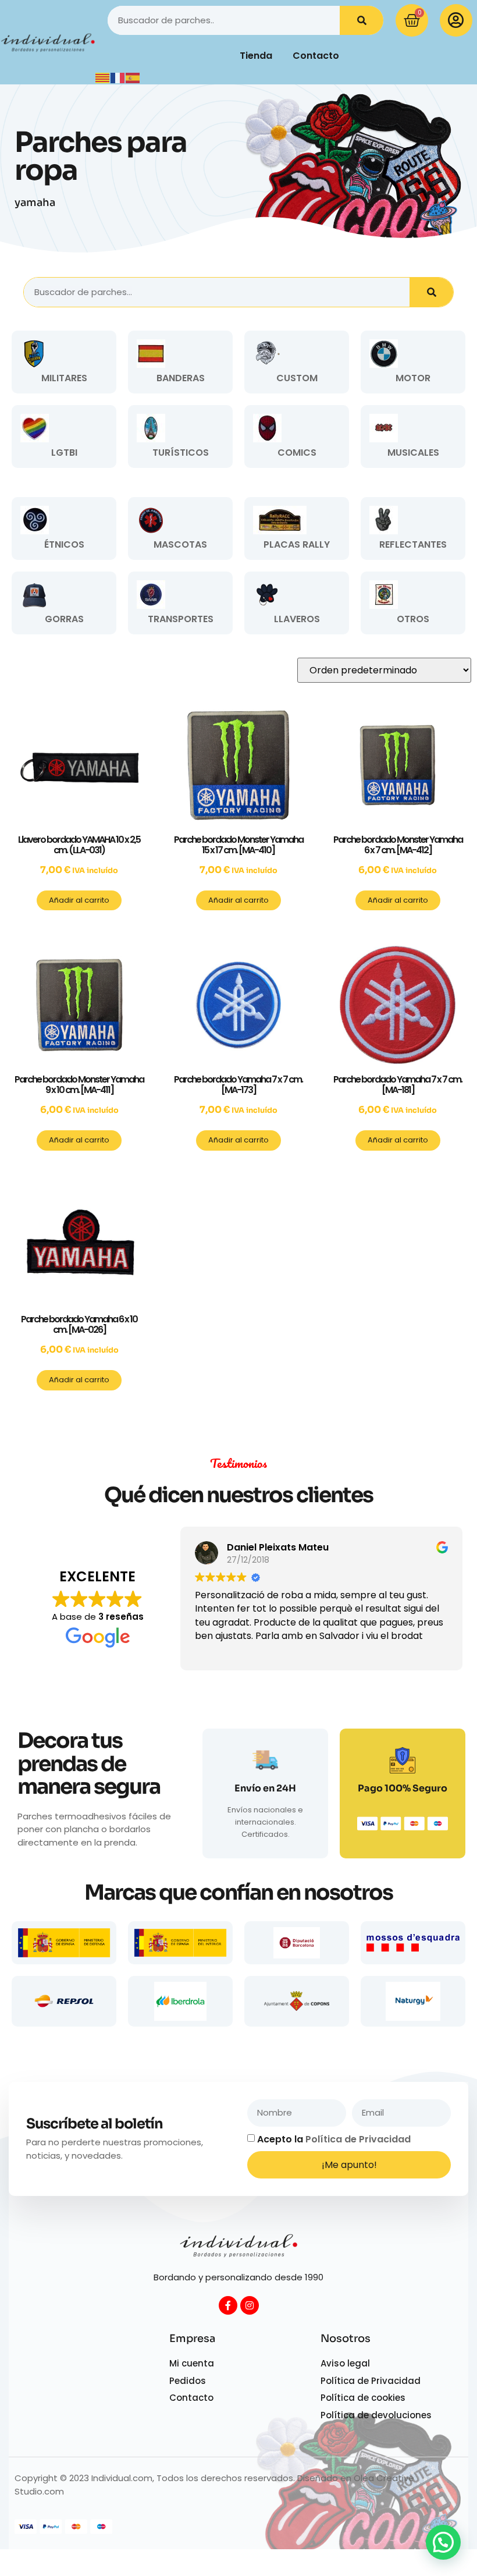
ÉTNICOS (64, 544)
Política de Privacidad (358, 2139)
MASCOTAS (180, 544)
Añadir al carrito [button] (79, 900)
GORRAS (64, 619)
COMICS (297, 453)
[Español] (133, 77)
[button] (443, 2542)
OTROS (413, 619)
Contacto (316, 56)
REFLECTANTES (413, 544)
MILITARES (64, 378)
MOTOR (413, 378)
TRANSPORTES (181, 619)
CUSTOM (297, 378)
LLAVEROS (297, 619)
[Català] (103, 77)
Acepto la (334, 2139)
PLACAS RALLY (297, 544)
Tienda (256, 56)
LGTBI (64, 453)
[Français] (118, 77)
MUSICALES (413, 453)
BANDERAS (181, 378)
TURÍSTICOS (181, 453)
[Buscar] (362, 20)
